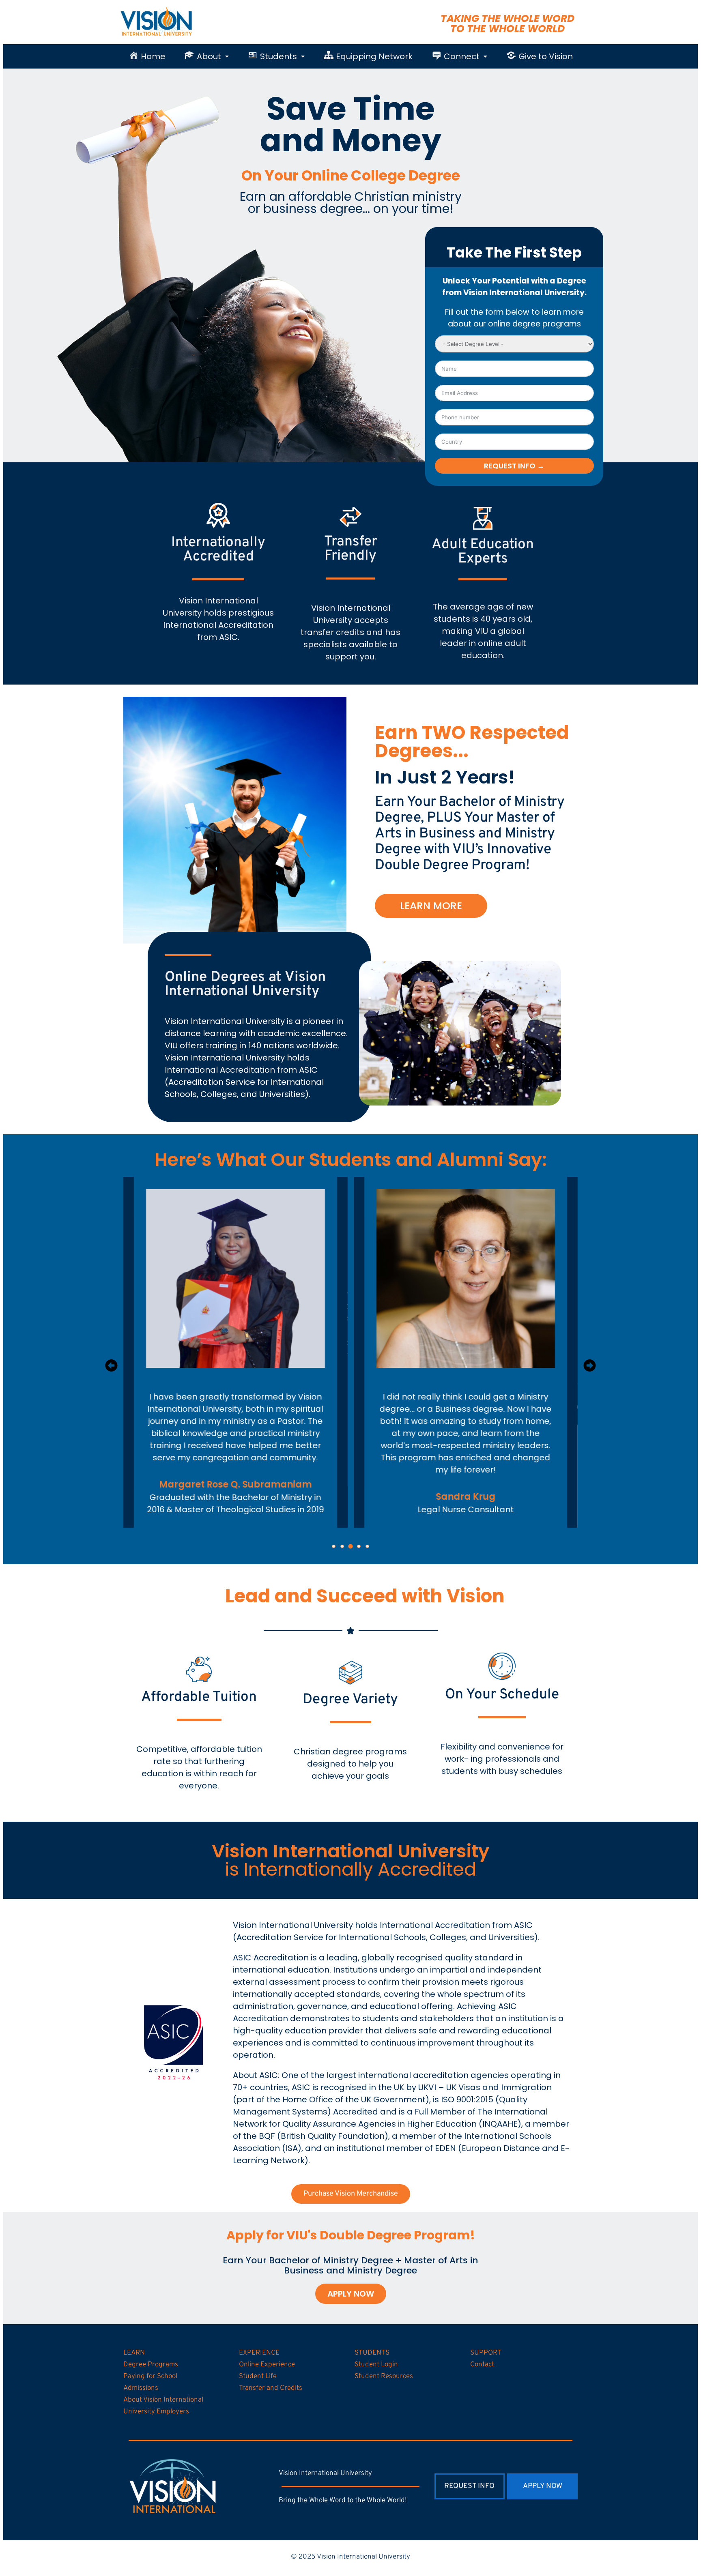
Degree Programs (151, 2365)
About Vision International (163, 2400)
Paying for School (150, 2376)
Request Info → (514, 466)
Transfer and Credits (271, 2388)
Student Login (376, 2365)
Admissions (141, 2388)
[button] (207, 56)
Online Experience (267, 2365)
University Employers (156, 2412)
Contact (482, 2365)
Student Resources (384, 2376)
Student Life (258, 2376)
